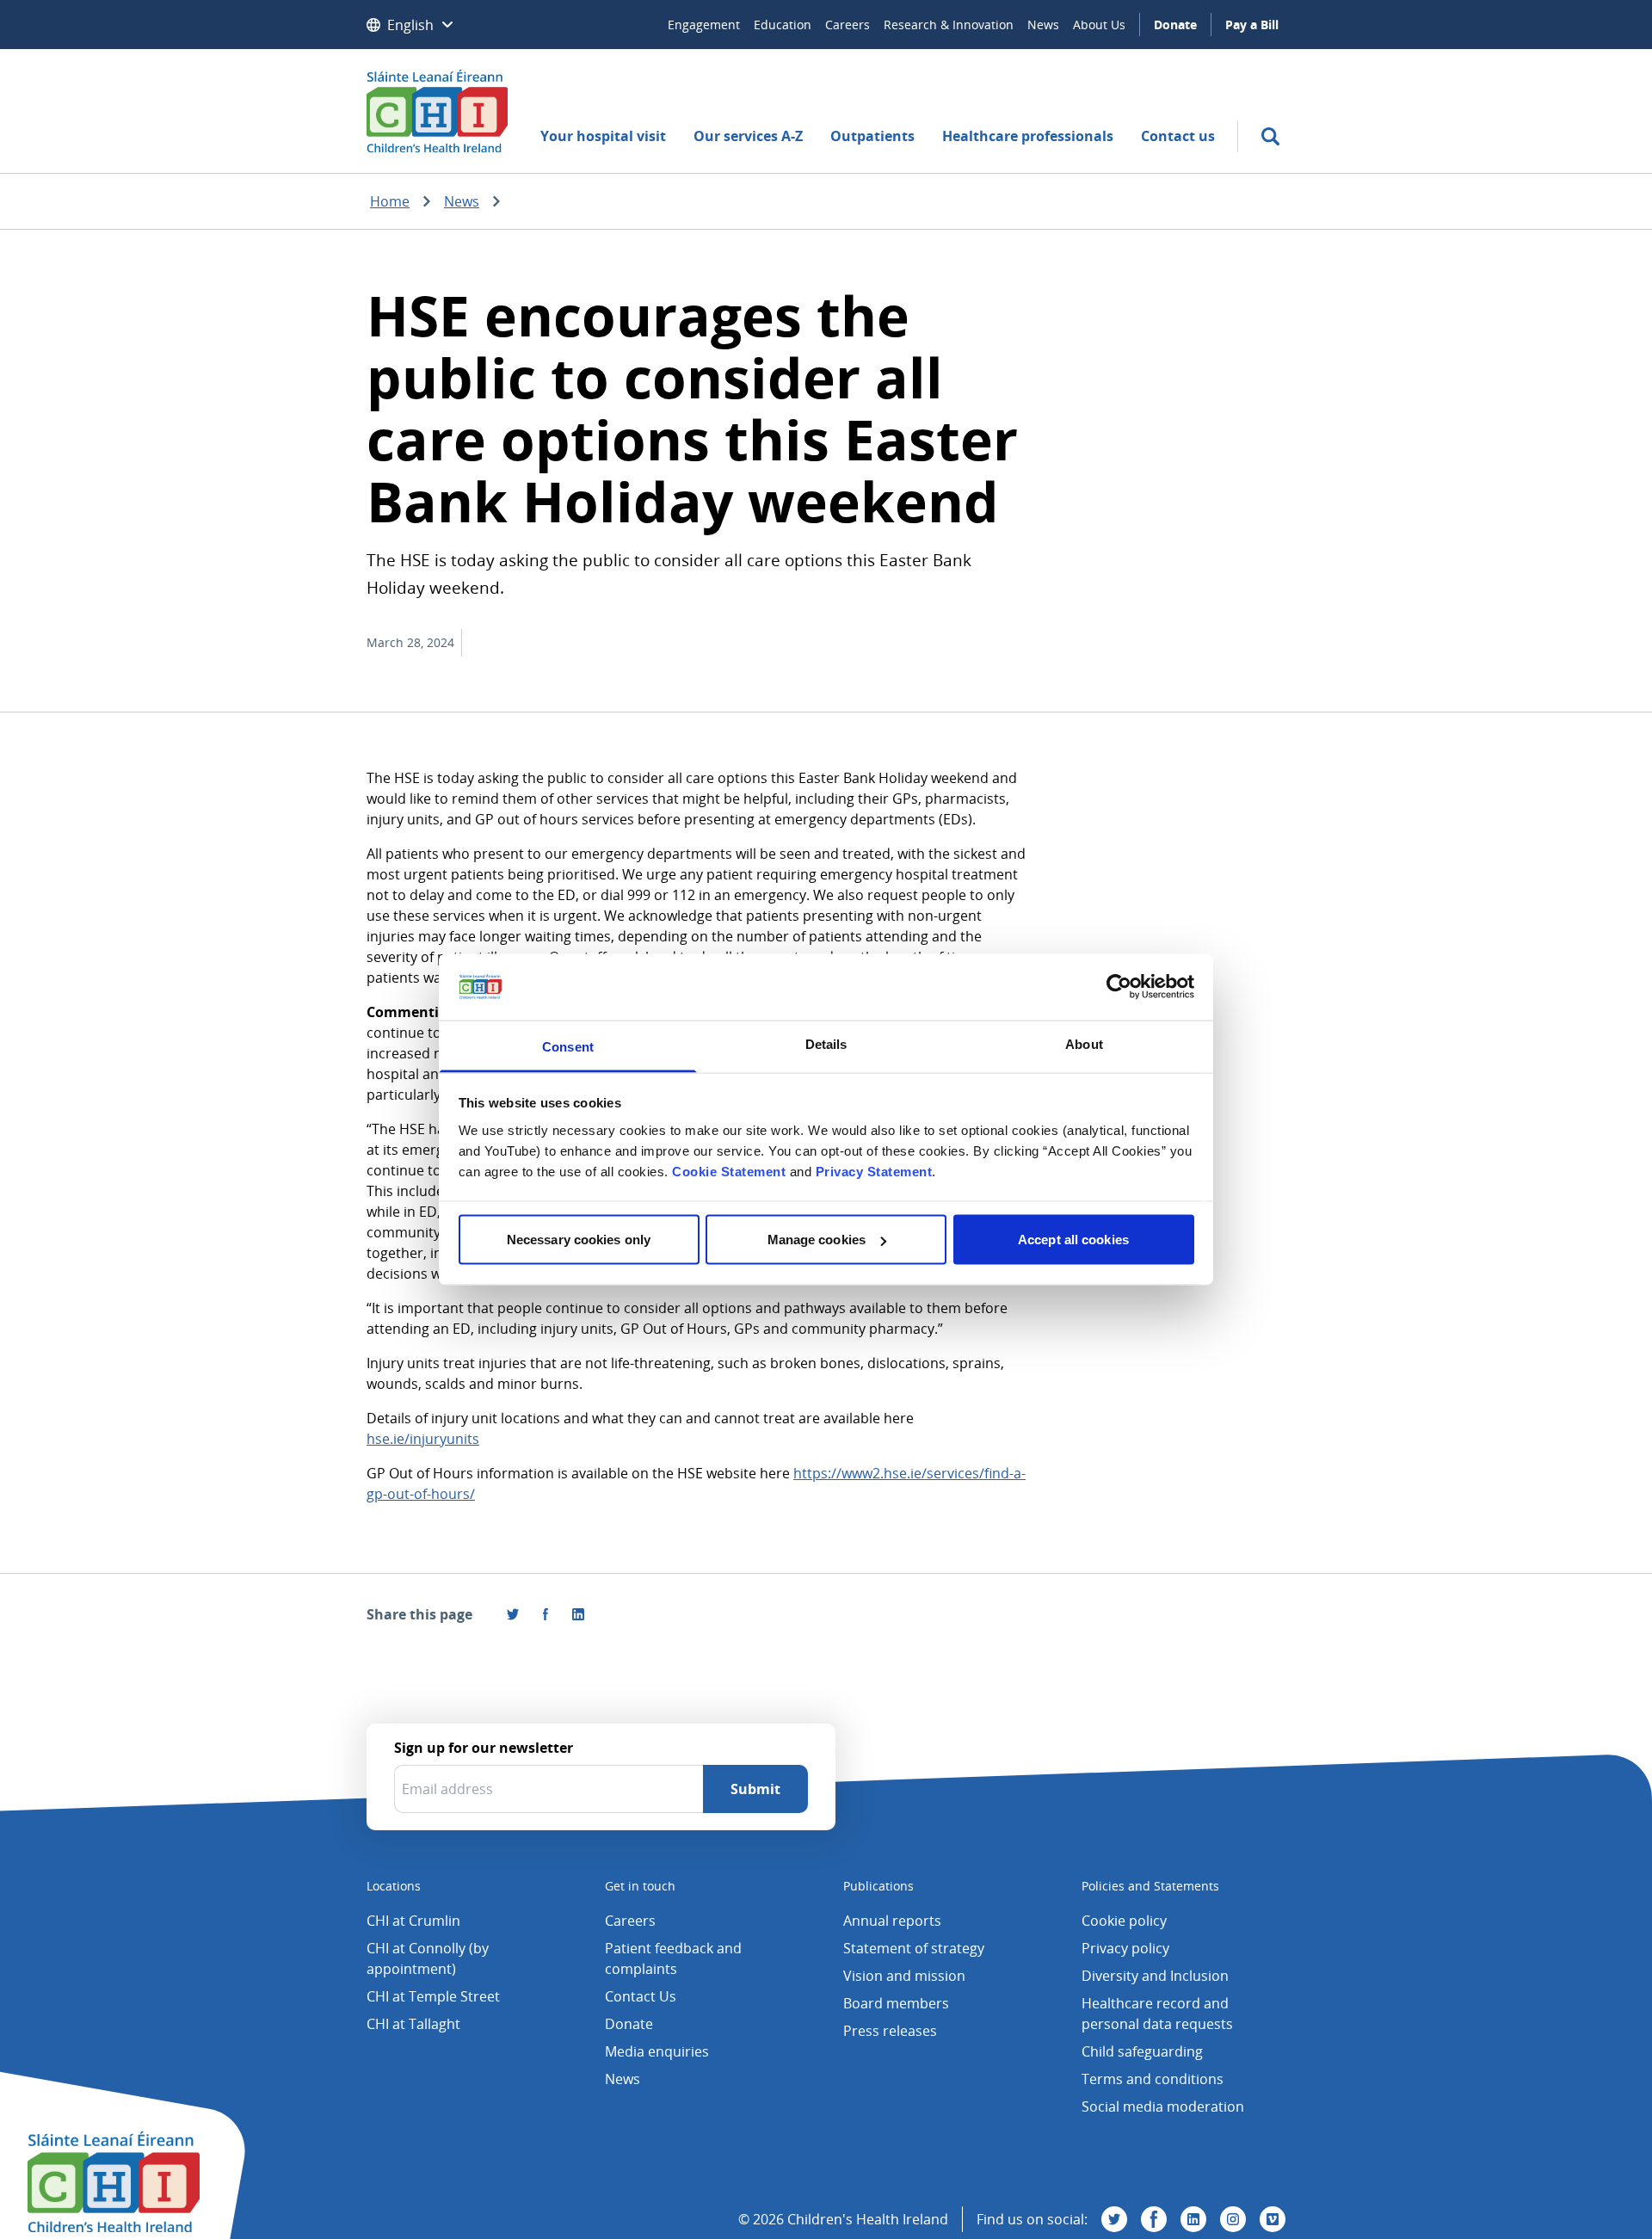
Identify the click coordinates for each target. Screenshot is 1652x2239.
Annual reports (892, 1921)
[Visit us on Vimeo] (1273, 2219)
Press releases (890, 2031)
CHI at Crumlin (413, 1921)
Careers (848, 25)
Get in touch (640, 1886)
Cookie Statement (729, 1171)
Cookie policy (1124, 1921)
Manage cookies (817, 1240)
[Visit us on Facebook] (546, 1614)
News (1043, 25)
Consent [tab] (568, 1046)
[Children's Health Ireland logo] (437, 111)
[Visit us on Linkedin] (1193, 2219)
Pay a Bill (1252, 25)
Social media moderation (1163, 2106)
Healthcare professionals (1028, 136)
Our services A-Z (748, 136)
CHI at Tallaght (413, 2024)
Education (783, 25)
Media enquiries (657, 2051)
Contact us (1178, 136)
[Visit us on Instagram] (1233, 2219)
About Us (1099, 25)
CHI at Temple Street (433, 1996)
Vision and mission (904, 1976)
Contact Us (641, 1996)
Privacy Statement (874, 1171)
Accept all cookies (1073, 1240)
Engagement (704, 25)
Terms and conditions (1153, 2079)
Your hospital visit (603, 136)
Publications (878, 1886)
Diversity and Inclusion (1155, 1976)
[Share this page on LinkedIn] (578, 1614)
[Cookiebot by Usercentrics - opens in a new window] (1119, 987)
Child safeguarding (1142, 2051)
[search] (1270, 136)
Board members (896, 2003)
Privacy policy (1125, 1948)
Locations (394, 1886)
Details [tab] (826, 1043)
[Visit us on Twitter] (1114, 2219)
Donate (1175, 25)
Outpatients (872, 136)
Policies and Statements (1150, 1886)
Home (390, 201)
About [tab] (1084, 1043)
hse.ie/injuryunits (423, 1439)
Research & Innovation (949, 25)
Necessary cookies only (579, 1240)
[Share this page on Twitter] (513, 1614)
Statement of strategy (914, 1948)
